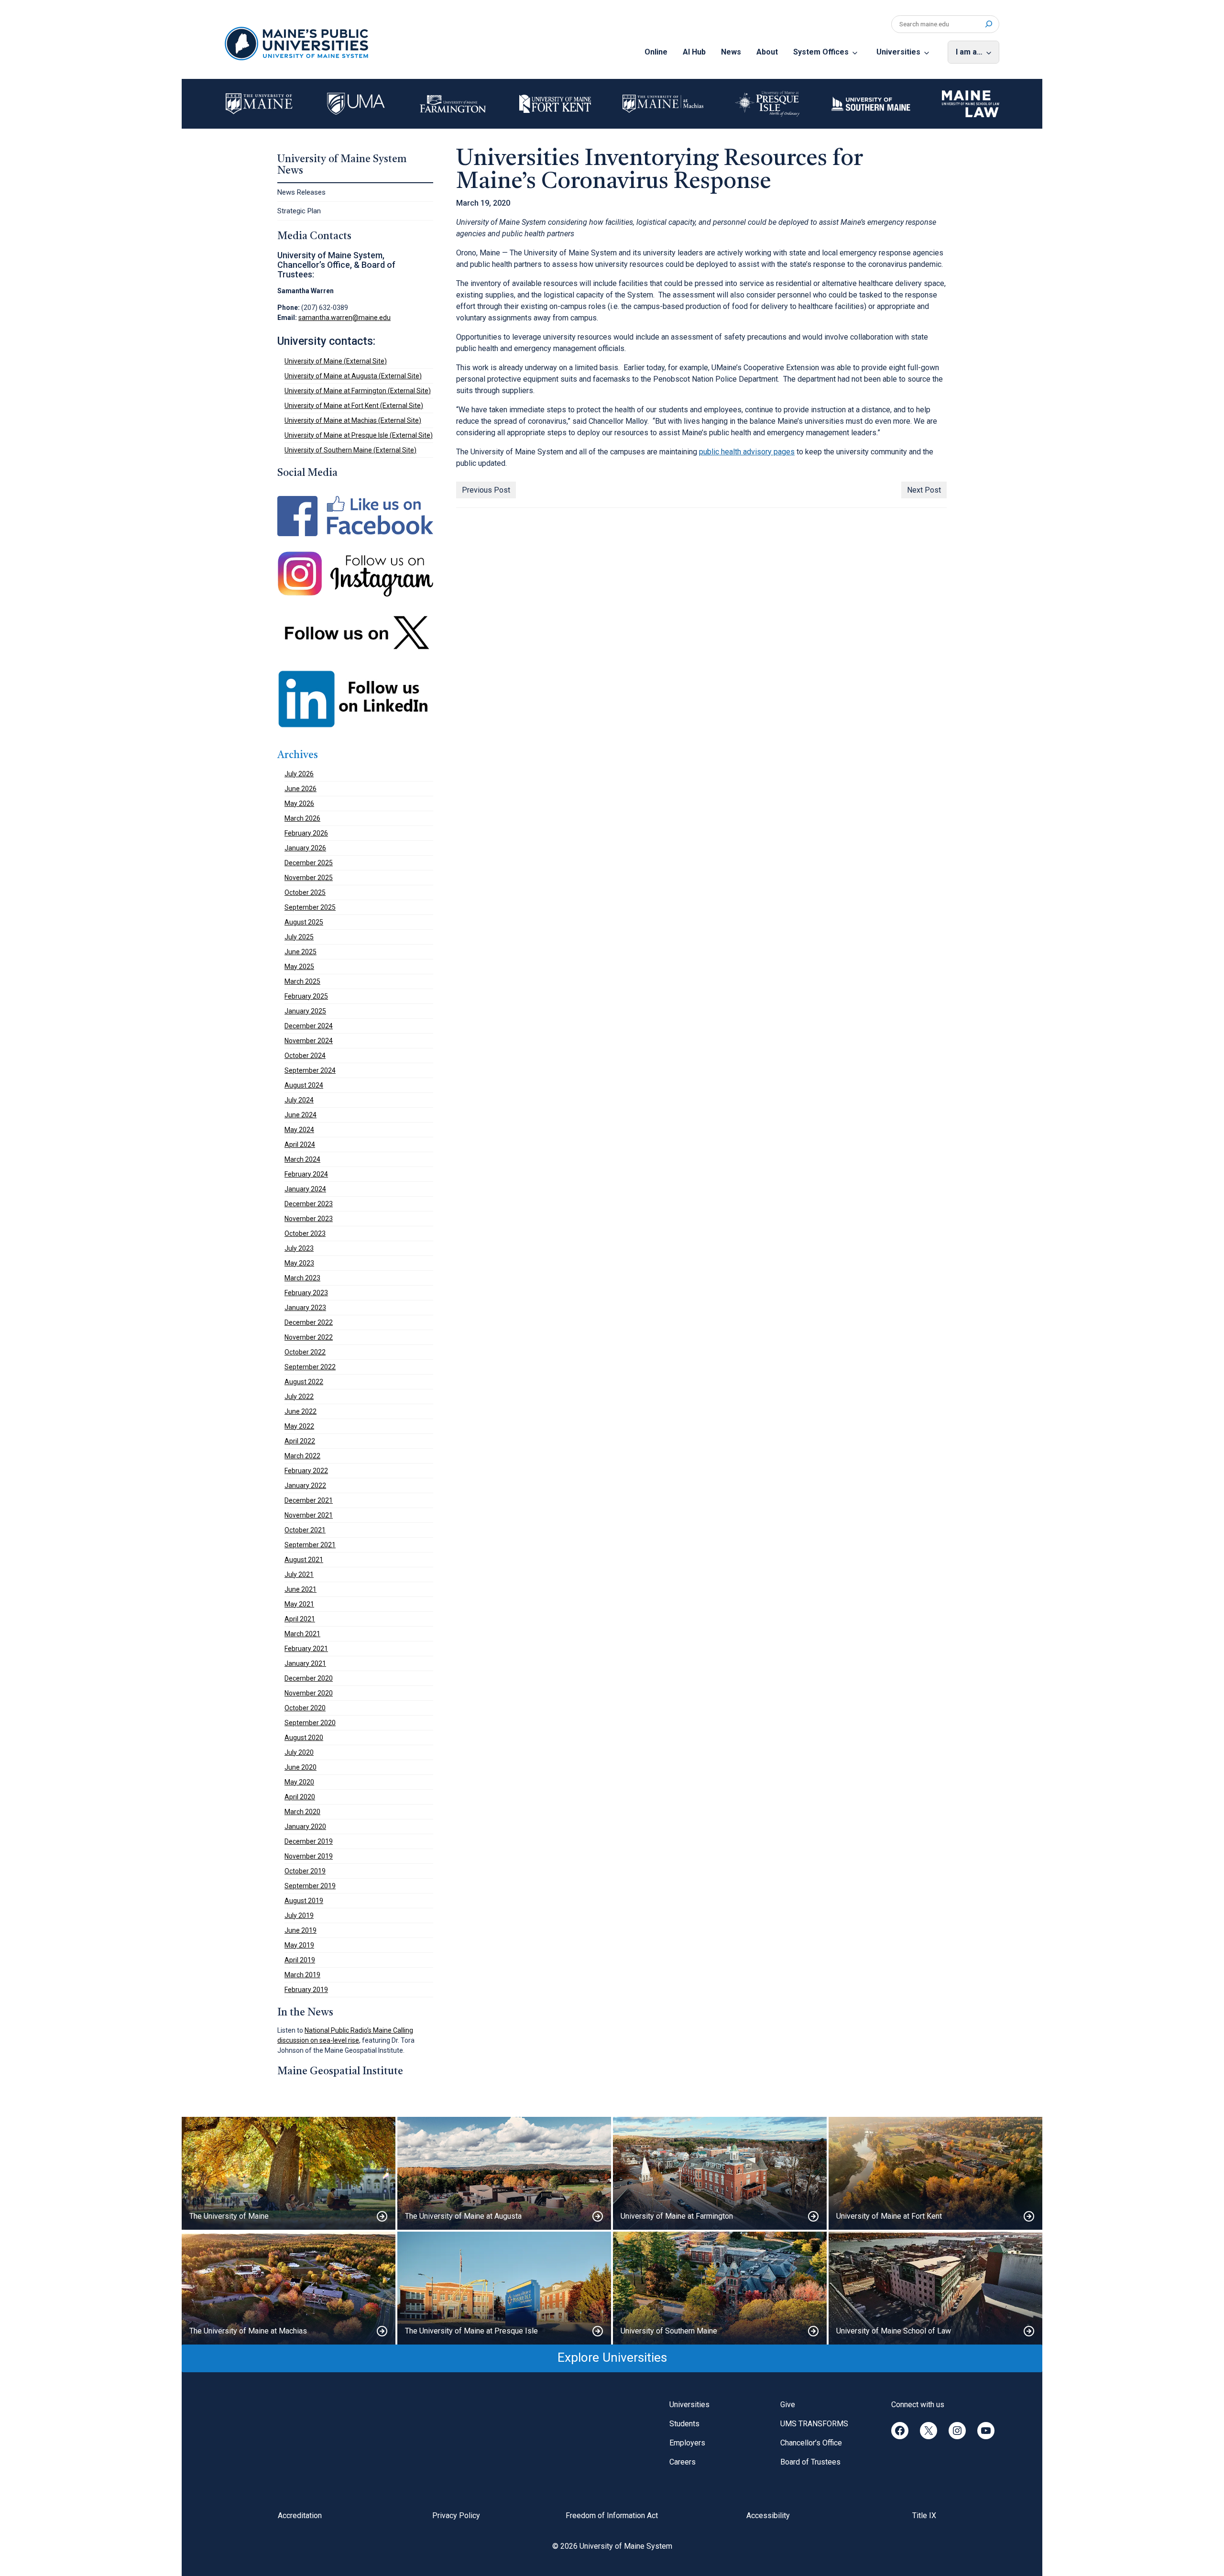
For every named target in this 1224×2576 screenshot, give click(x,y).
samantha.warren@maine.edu (344, 318)
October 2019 (305, 1871)
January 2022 (305, 1486)
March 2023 (302, 1278)
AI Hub (694, 52)
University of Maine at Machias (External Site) (353, 420)
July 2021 (299, 1574)
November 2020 (309, 1693)
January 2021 (305, 1663)
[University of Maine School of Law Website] (935, 2288)
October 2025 (305, 892)
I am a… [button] (969, 52)
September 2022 (310, 1367)
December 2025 (309, 863)
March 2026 (302, 818)
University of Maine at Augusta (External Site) (353, 376)
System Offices (821, 52)
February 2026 (306, 833)
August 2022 (304, 1382)
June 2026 (301, 789)
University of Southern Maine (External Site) (350, 450)
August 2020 (304, 1738)
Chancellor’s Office (811, 2443)
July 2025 (299, 937)
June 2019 (301, 1930)
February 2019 (306, 1990)
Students (684, 2424)
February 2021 (306, 1649)
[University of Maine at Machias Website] (289, 2288)
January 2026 (305, 848)
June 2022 (301, 1411)
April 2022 (300, 1441)
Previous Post (486, 490)
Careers (683, 2462)
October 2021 (305, 1530)
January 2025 (305, 1011)
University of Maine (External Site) (336, 361)
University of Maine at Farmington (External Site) (358, 391)
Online (656, 52)
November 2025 (309, 878)
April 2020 (300, 1797)
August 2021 (304, 1560)
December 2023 (309, 1204)
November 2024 (309, 1041)
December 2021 (309, 1500)
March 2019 (302, 1975)
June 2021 (301, 1589)
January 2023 (305, 1308)
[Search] (989, 24)
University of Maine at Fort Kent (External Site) (354, 406)
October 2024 (305, 1056)
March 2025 (302, 981)
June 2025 (301, 952)
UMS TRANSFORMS (814, 2424)
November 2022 (309, 1337)
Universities (898, 52)
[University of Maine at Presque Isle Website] (504, 2288)
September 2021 (310, 1545)
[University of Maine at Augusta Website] (504, 2173)
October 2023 (305, 1233)
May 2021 (299, 1604)
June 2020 (301, 1767)
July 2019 (299, 1915)
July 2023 (299, 1248)
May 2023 (299, 1263)
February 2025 (306, 996)
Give (788, 2405)
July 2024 (299, 1100)
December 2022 (309, 1322)
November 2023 (309, 1219)
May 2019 (299, 1945)
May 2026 (299, 804)
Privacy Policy (456, 2515)
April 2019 (300, 1960)
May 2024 (299, 1130)
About (767, 52)
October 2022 (305, 1352)
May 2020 (299, 1782)
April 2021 (300, 1619)
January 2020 (305, 1827)
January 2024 (305, 1189)
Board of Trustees (810, 2462)
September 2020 (310, 1723)
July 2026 (299, 774)
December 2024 (309, 1026)
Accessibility (768, 2515)
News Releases (301, 192)
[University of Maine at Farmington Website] (720, 2173)
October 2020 (305, 1708)
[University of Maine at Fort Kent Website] (935, 2173)
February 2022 (306, 1471)
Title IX (924, 2515)
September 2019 (310, 1886)
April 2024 (300, 1145)
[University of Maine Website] (289, 2173)
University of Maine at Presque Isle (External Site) (359, 435)
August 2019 (304, 1901)
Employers (687, 2443)
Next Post (924, 490)
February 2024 (306, 1174)
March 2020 (302, 1812)
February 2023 (306, 1293)
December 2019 (309, 1841)
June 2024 (301, 1115)
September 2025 (310, 907)
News (731, 52)
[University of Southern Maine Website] (720, 2288)
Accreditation (300, 2515)
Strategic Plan (299, 211)
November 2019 (309, 1856)
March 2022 (302, 1456)
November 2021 (309, 1515)
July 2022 (299, 1397)
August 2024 (304, 1085)
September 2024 (310, 1070)
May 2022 (299, 1426)
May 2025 (299, 967)
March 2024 (302, 1159)
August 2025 (304, 922)
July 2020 (299, 1752)
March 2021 (302, 1634)
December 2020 (309, 1678)
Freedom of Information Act (612, 2515)
